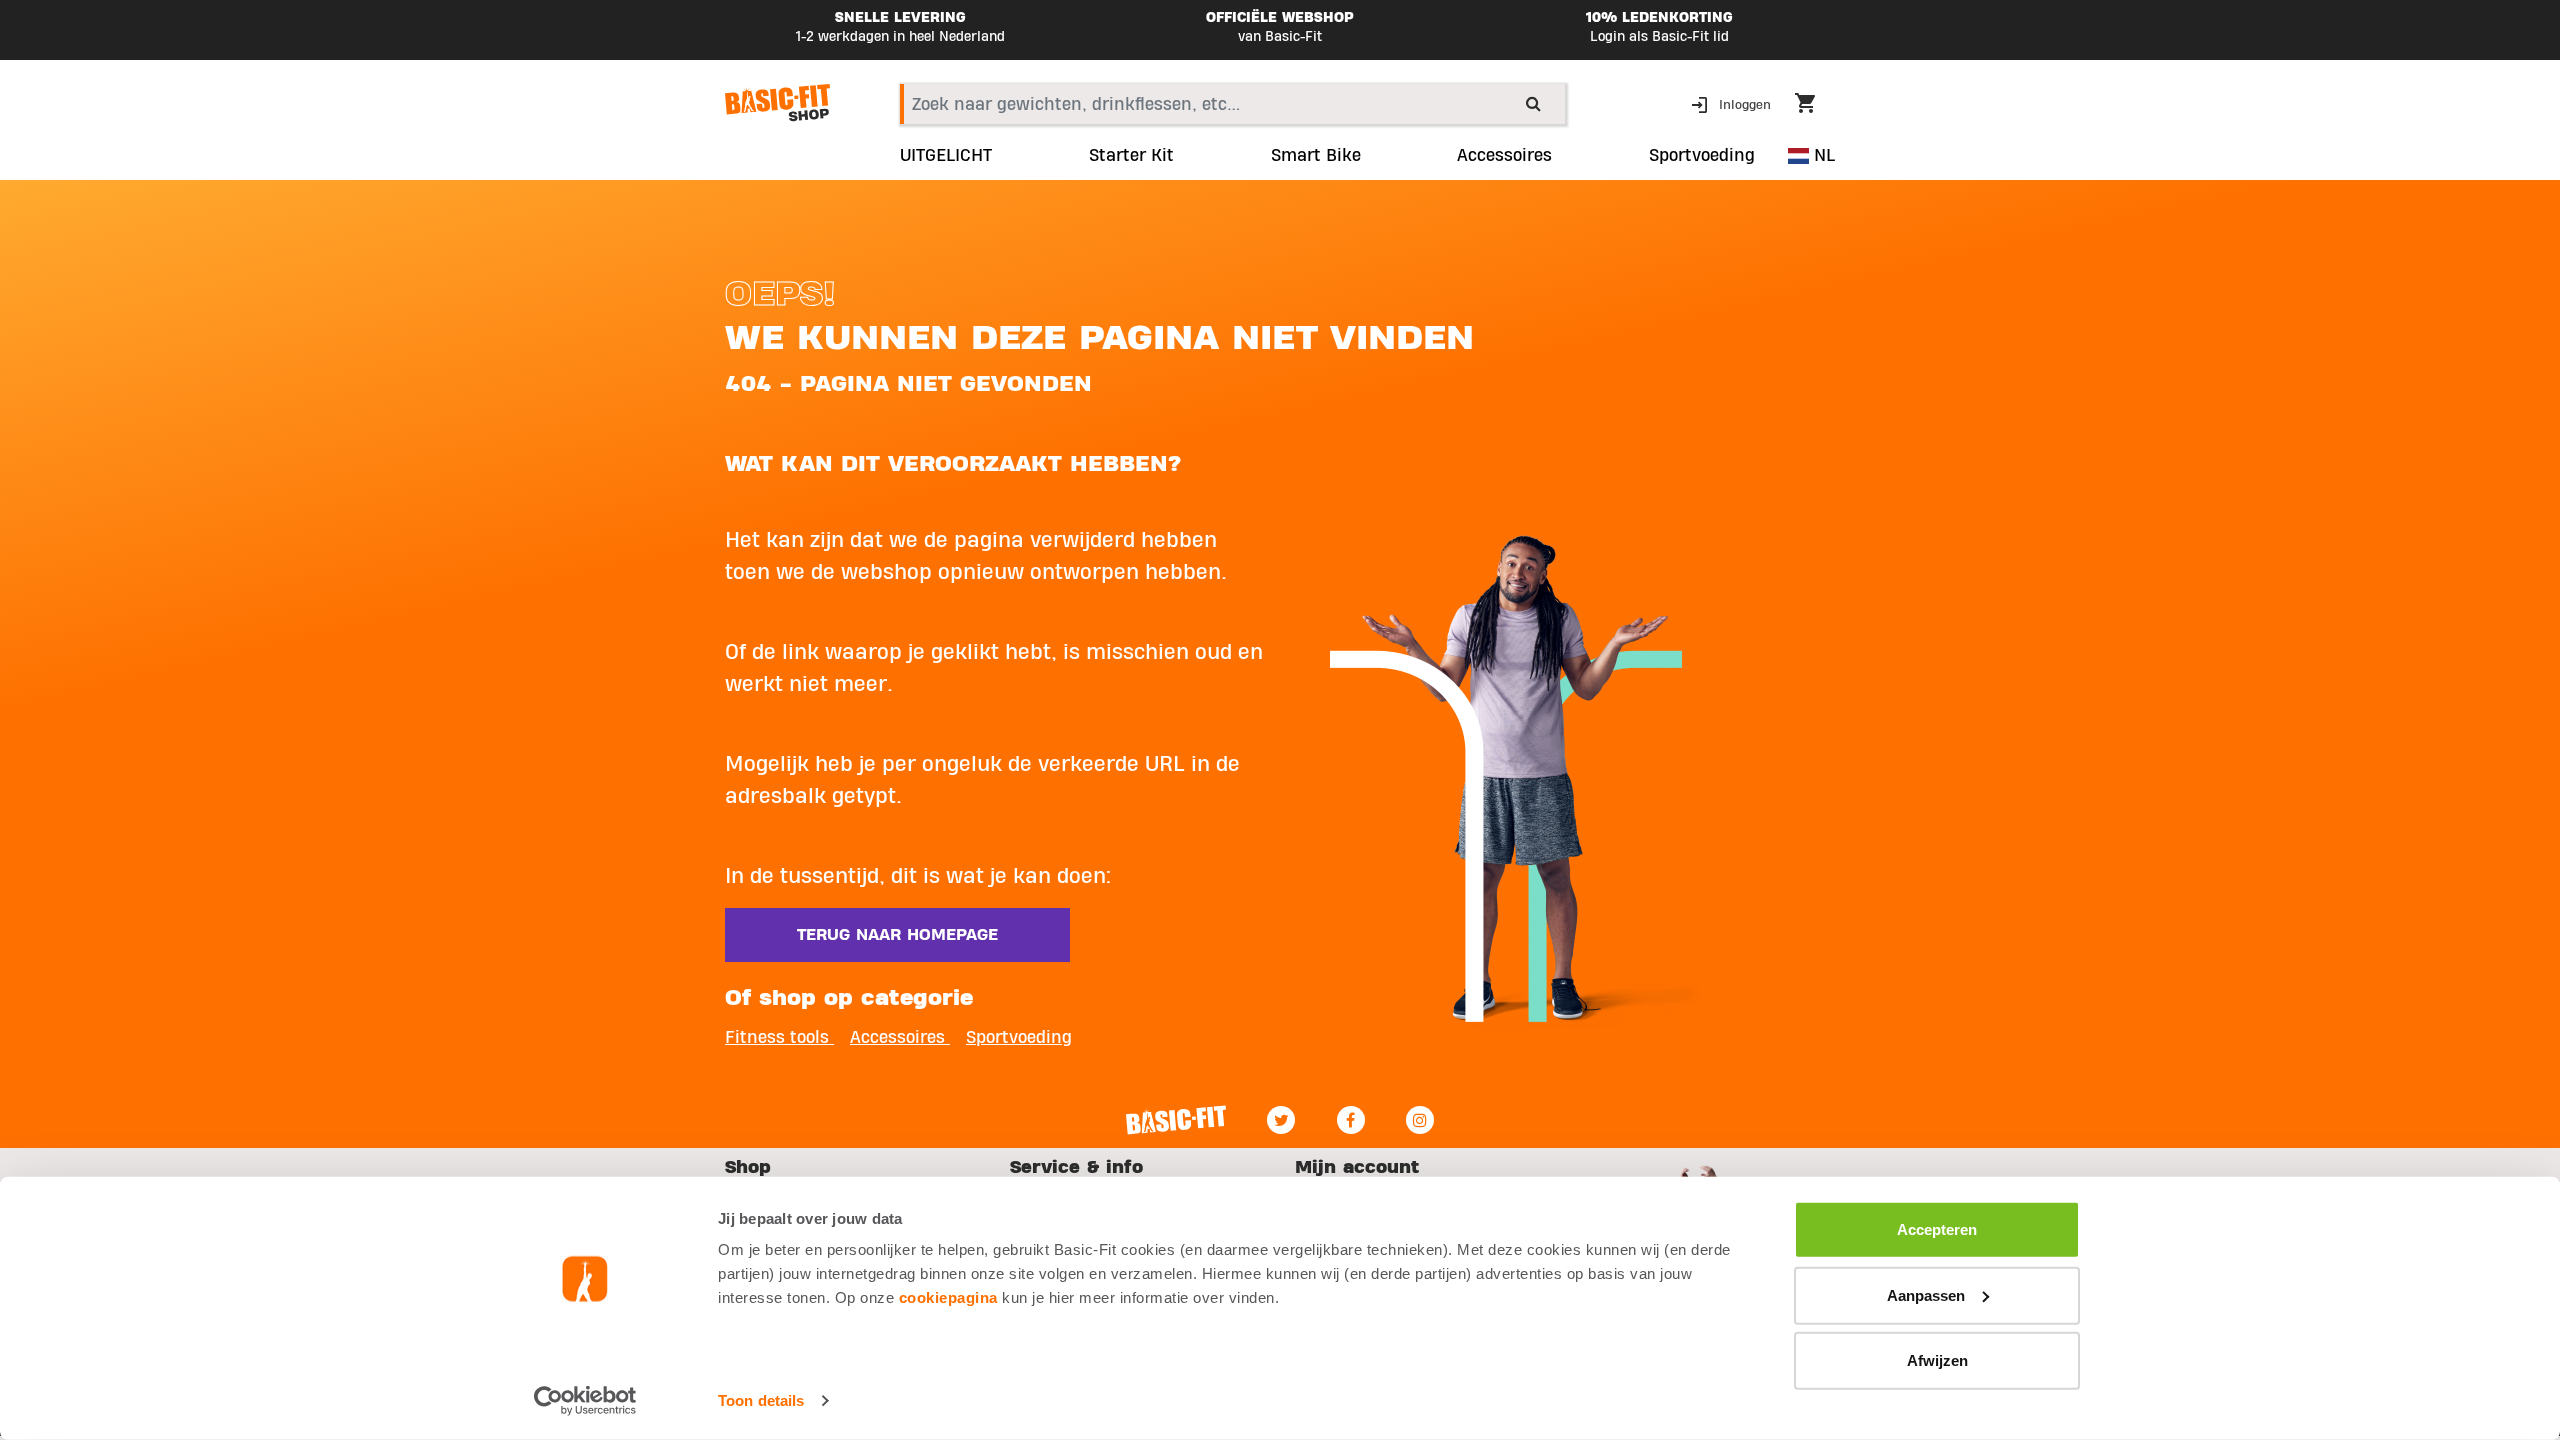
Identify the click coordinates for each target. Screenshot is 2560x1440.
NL (1822, 155)
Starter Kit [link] (1131, 156)
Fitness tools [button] (779, 1037)
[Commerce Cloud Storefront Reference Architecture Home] (777, 103)
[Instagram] (1420, 1120)
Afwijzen (1937, 1360)
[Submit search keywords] (1533, 103)
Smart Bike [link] (1316, 156)
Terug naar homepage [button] (897, 935)
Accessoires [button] (1504, 156)
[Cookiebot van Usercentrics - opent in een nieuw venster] (585, 1401)
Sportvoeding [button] (1702, 156)
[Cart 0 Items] (1815, 106)
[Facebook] (1351, 1120)
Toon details (761, 1400)
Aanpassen (1926, 1294)
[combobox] (1232, 104)
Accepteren (1937, 1229)
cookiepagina (948, 1297)
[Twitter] (1281, 1120)
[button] (1733, 103)
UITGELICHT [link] (946, 156)
